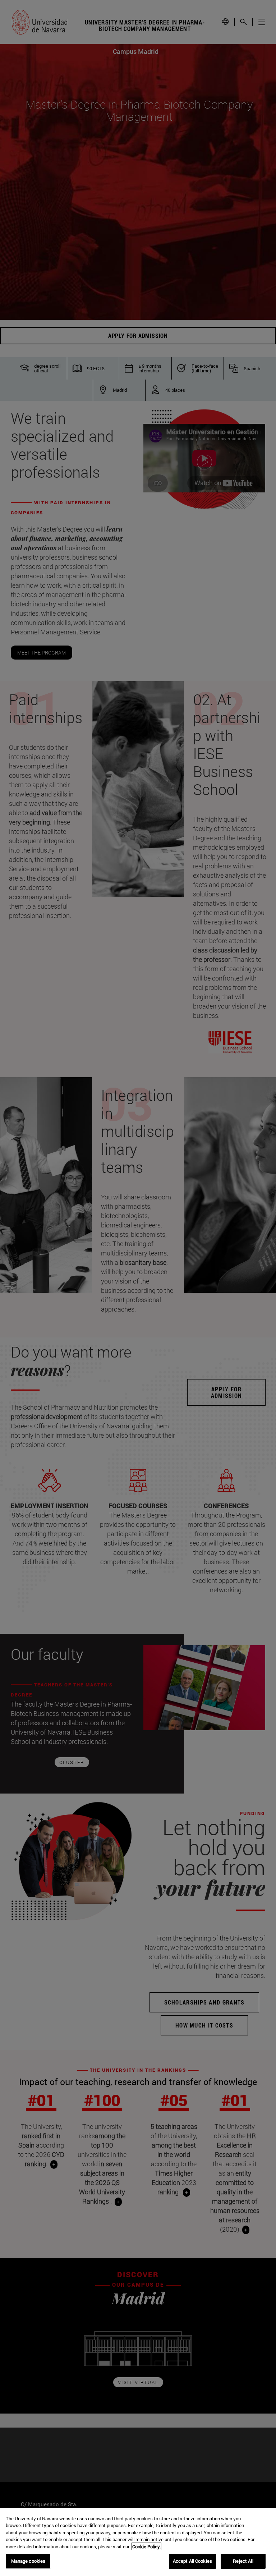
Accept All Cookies (192, 2561)
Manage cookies (28, 2561)
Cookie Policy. (146, 2547)
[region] (138, 2542)
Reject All (243, 2561)
